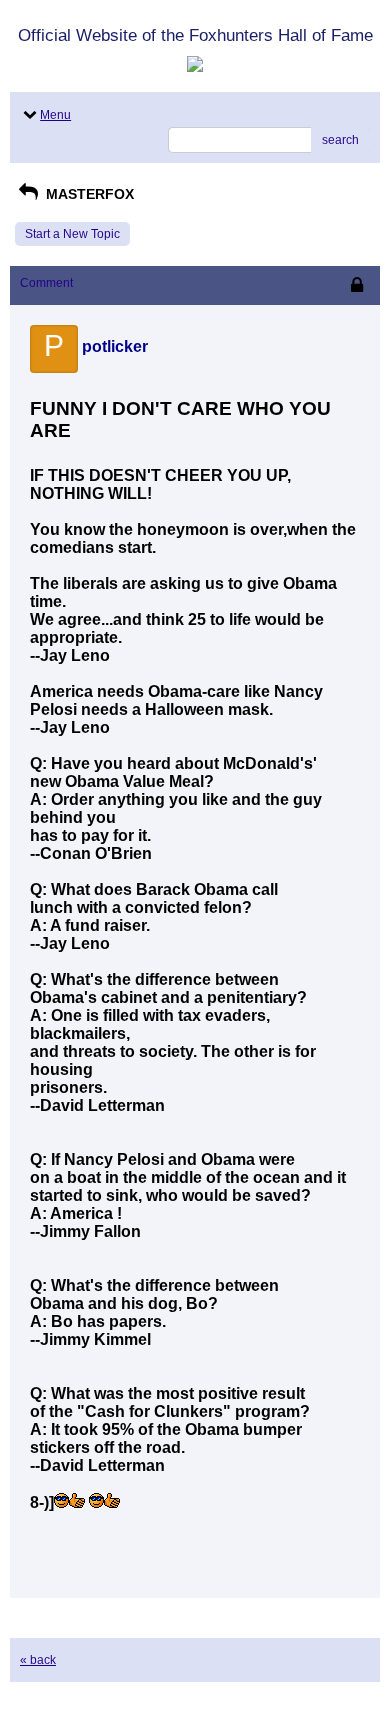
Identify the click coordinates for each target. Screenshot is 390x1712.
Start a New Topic (72, 234)
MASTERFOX (88, 194)
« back (38, 1660)
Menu (55, 115)
